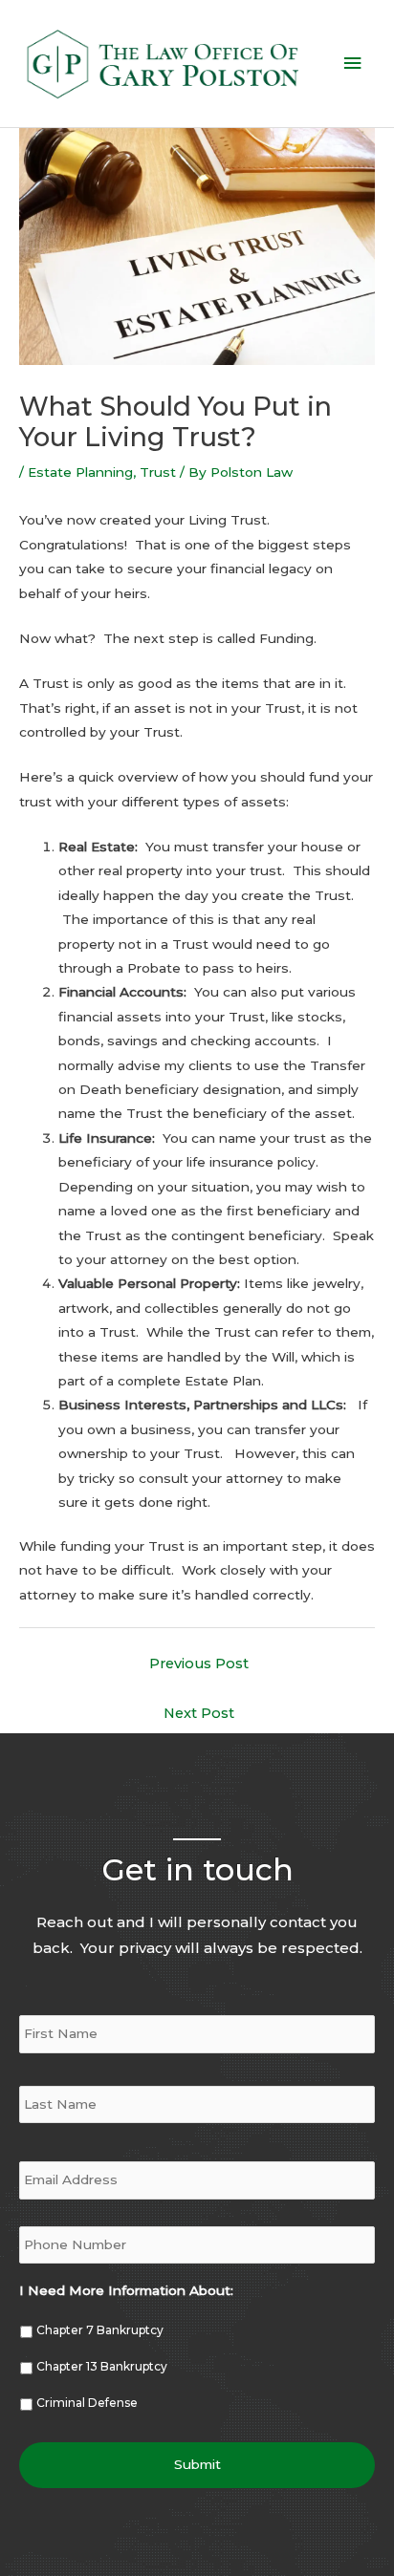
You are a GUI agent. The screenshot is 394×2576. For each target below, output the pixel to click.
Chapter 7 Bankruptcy (100, 2330)
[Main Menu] (353, 64)
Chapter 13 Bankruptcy (102, 2366)
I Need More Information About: (126, 2290)
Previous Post (199, 1664)
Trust (158, 472)
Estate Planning (80, 472)
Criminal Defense (87, 2403)
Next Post (199, 1713)
